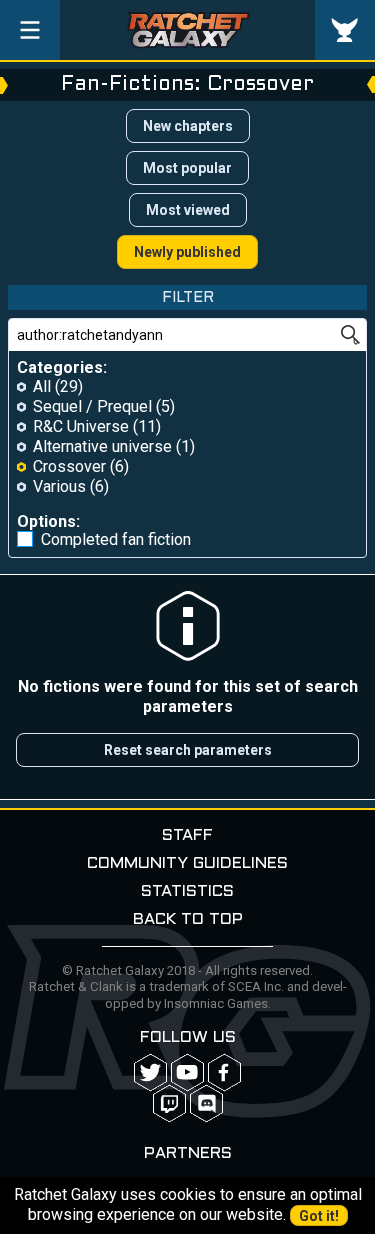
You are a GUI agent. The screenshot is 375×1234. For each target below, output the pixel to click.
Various (59, 486)
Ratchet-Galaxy (188, 30)
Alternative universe (102, 446)
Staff (187, 835)
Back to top (188, 919)
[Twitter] (150, 1072)
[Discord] (206, 1103)
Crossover (69, 466)
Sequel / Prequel (92, 406)
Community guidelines (187, 863)
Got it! (319, 1216)
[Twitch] (169, 1103)
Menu (30, 30)
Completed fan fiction (116, 540)
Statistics (187, 891)
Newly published (187, 252)
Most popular (187, 168)
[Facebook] (224, 1072)
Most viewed (188, 210)
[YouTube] (187, 1072)
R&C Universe (81, 426)
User (345, 30)
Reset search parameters (188, 750)
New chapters (188, 126)
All (42, 386)
